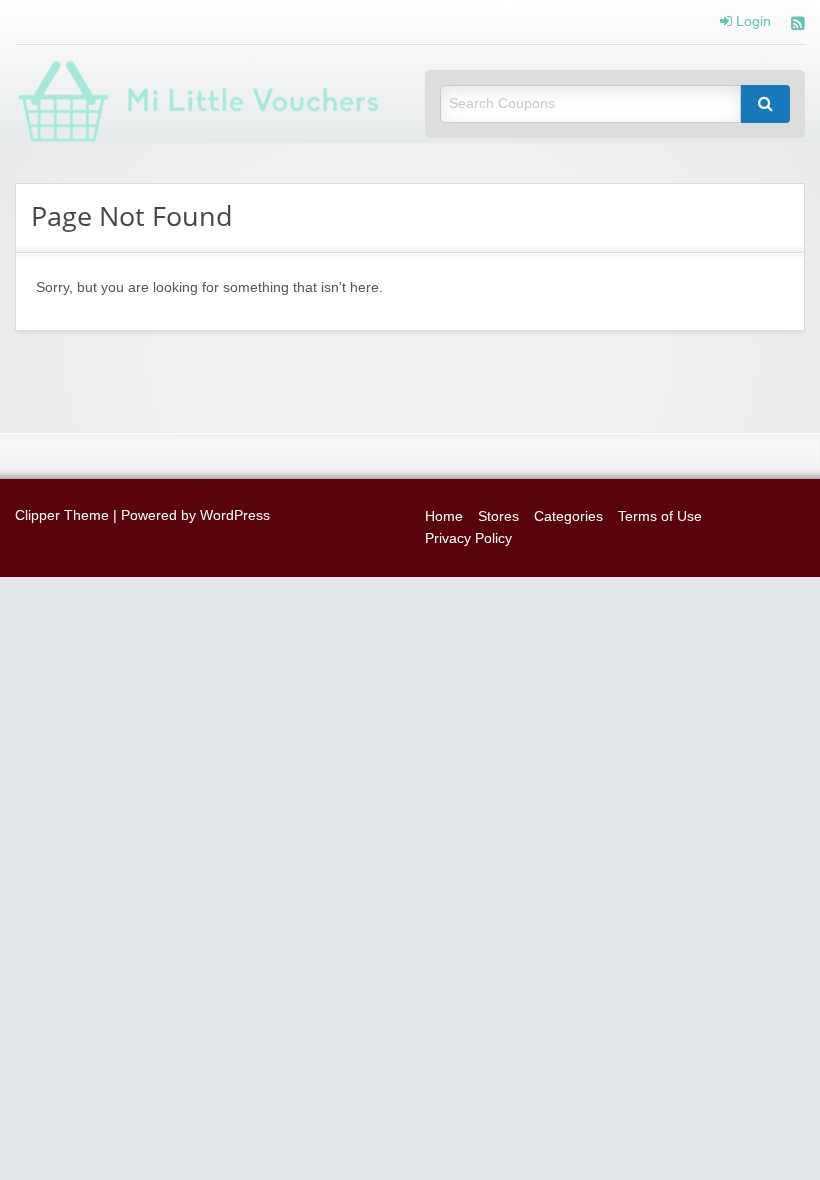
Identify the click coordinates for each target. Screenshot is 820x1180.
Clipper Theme (62, 515)
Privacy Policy (468, 538)
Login (751, 22)
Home (444, 516)
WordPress (235, 515)
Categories (568, 516)
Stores (498, 516)
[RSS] (798, 25)
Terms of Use (660, 516)
